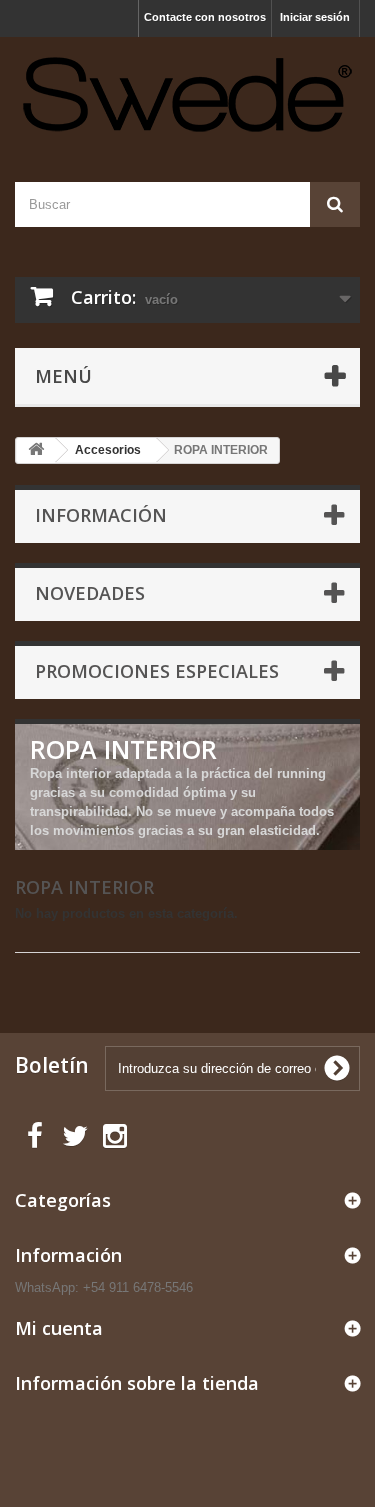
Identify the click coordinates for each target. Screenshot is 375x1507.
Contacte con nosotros (205, 17)
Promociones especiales (157, 671)
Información (101, 515)
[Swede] (187, 92)
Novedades (90, 593)
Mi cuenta (59, 1328)
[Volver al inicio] (36, 450)
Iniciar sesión (315, 17)
